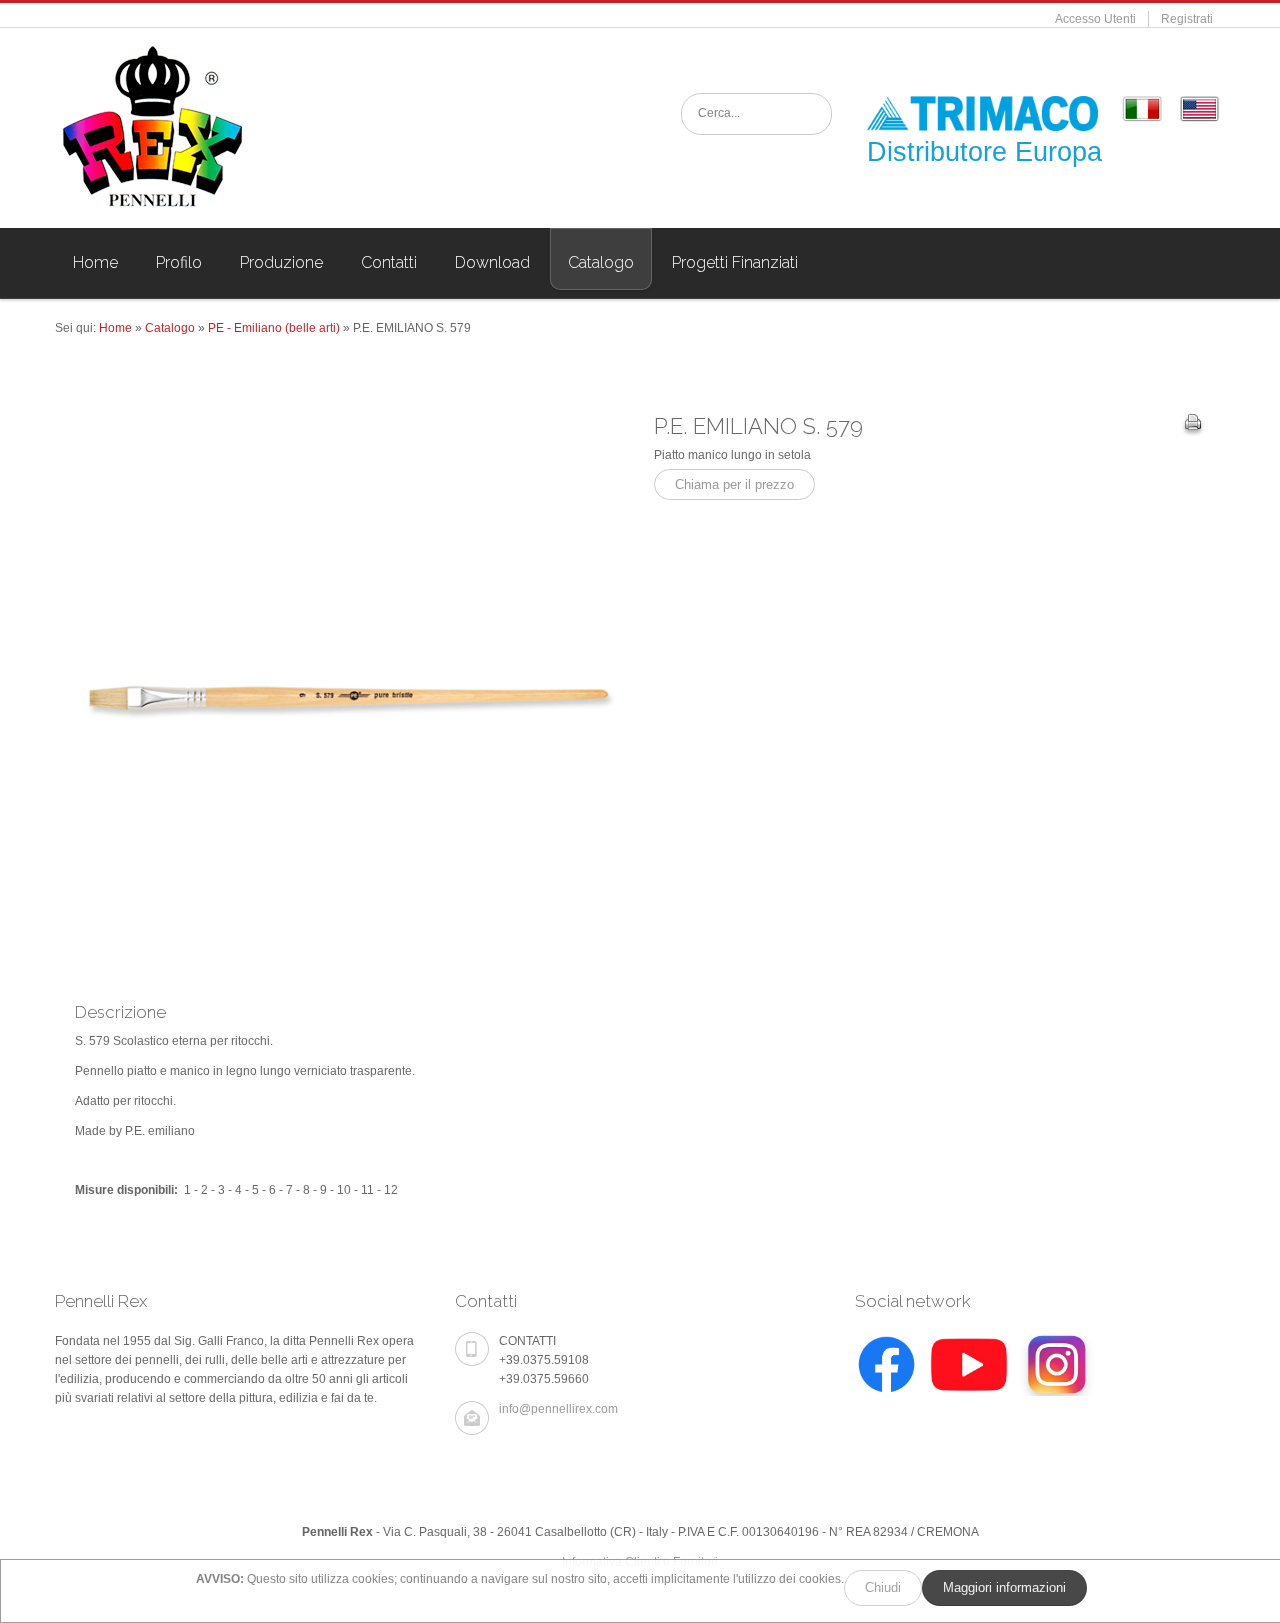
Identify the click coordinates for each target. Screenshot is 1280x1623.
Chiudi (883, 1587)
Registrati (1187, 19)
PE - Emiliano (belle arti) (274, 328)
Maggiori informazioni (1004, 1587)
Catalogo (170, 328)
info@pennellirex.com (558, 1409)
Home (115, 328)
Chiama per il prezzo (734, 484)
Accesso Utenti (1095, 19)
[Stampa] (1193, 425)
